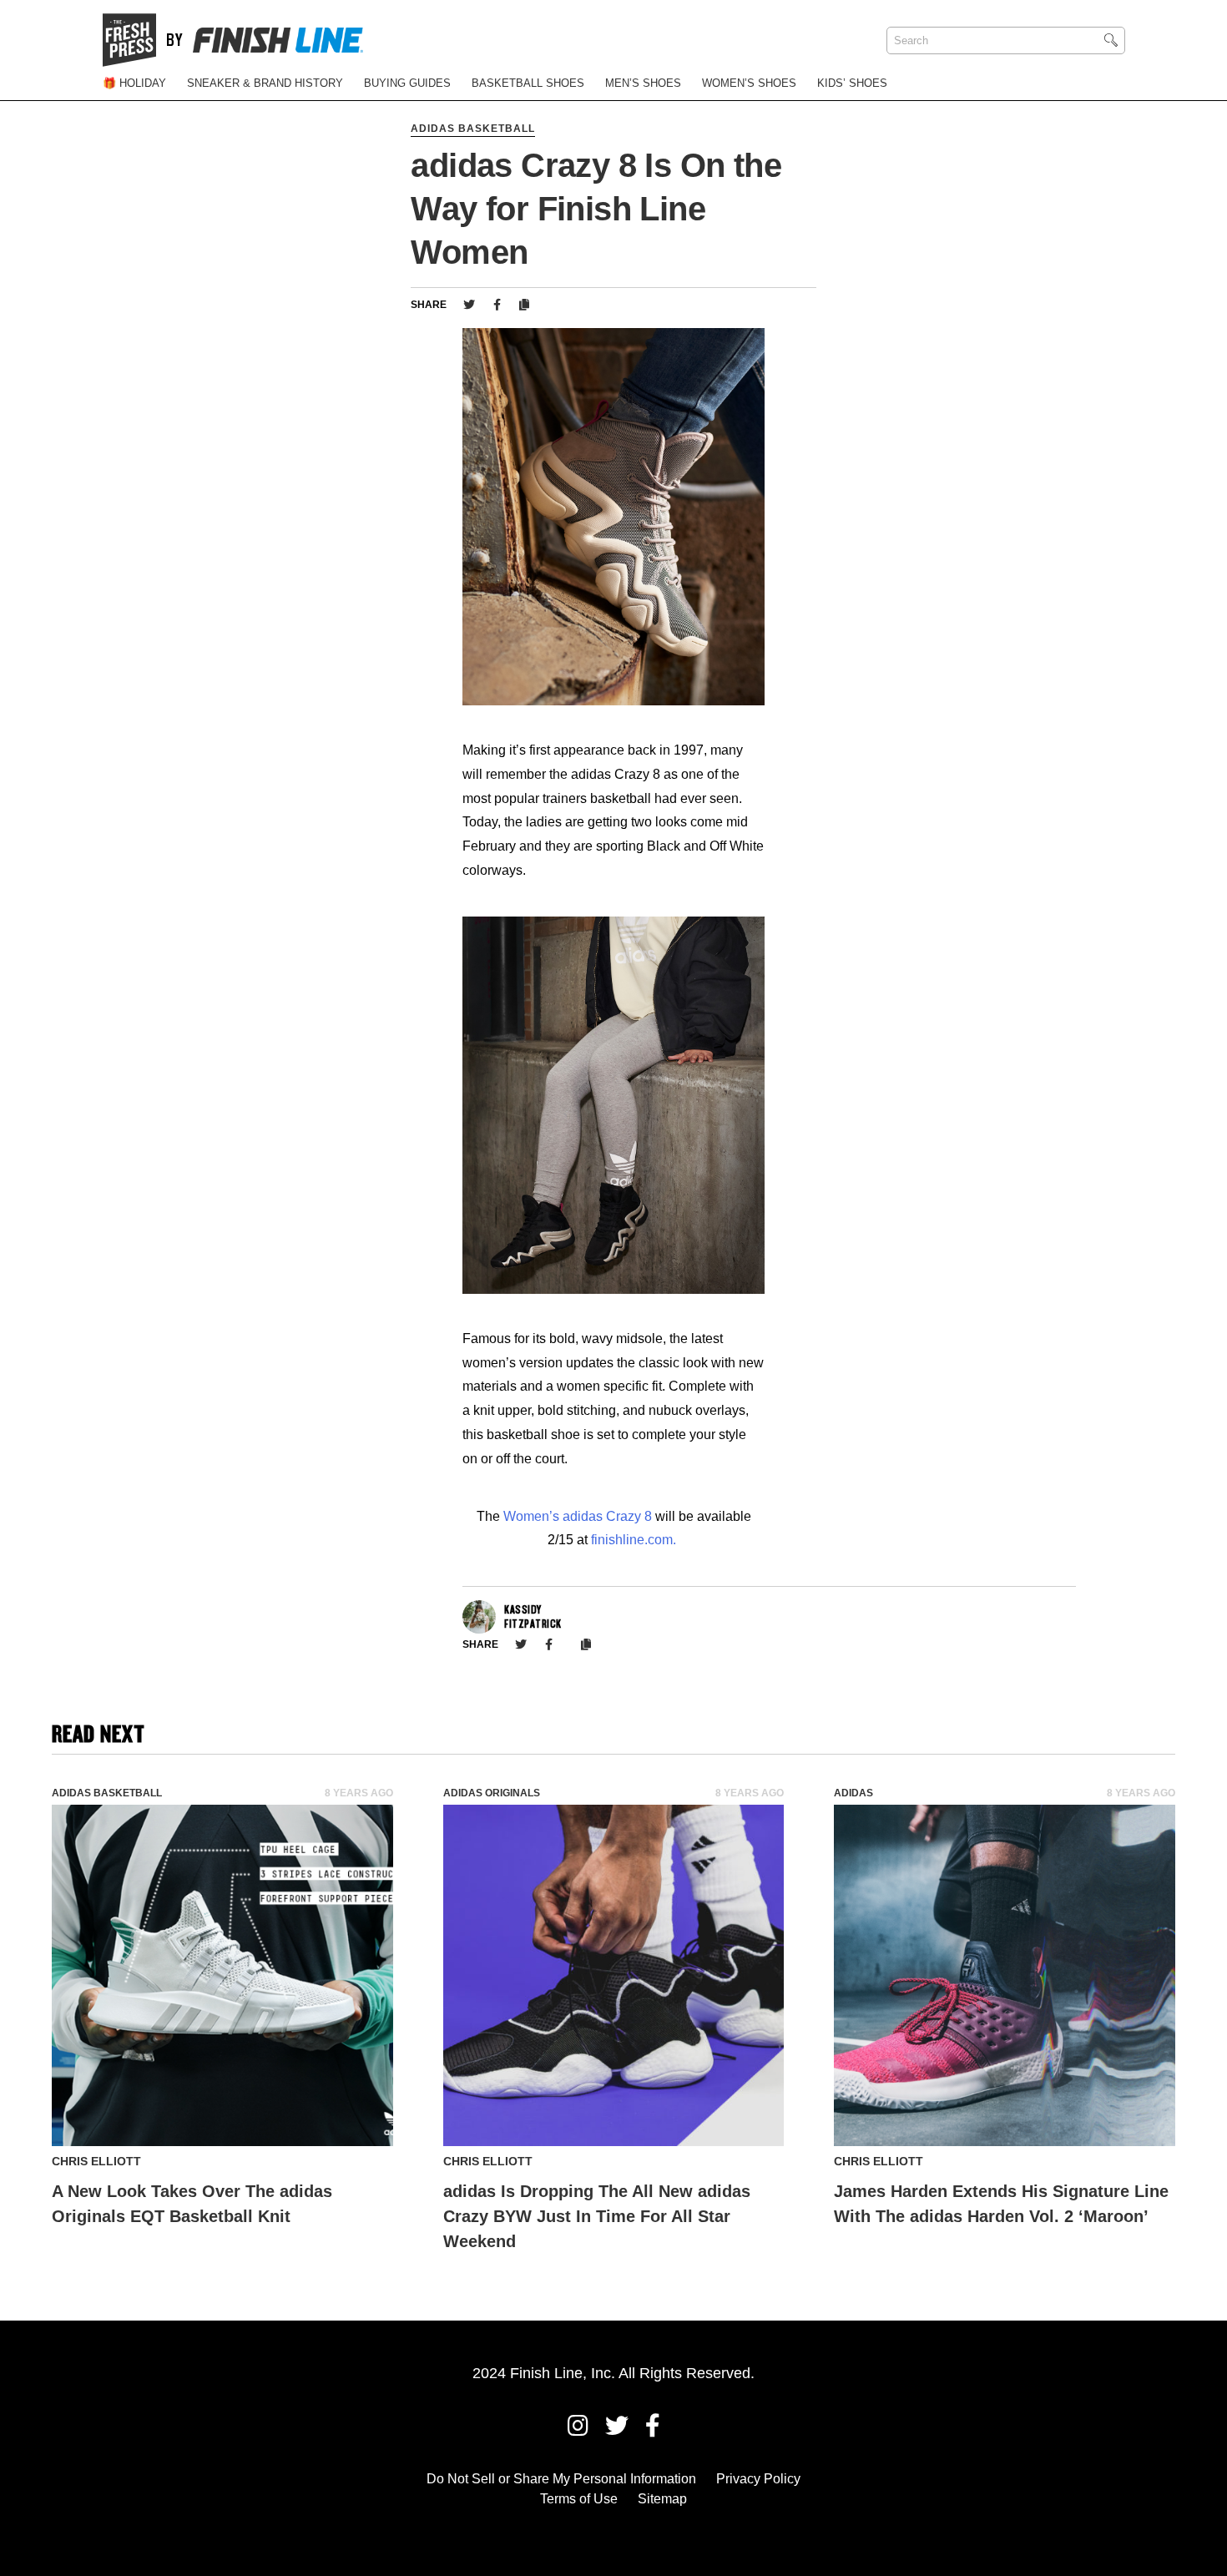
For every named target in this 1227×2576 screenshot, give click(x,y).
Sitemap (662, 2499)
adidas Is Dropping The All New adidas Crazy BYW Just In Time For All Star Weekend (597, 2216)
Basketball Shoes (528, 83)
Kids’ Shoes (852, 83)
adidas (853, 1793)
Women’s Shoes (749, 83)
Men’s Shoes (643, 83)
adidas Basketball (473, 129)
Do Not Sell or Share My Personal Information (561, 2479)
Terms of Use (579, 2499)
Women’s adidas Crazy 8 (579, 1516)
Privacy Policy (758, 2479)
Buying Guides (407, 83)
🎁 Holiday (134, 83)
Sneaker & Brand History (265, 83)
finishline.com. (634, 1540)
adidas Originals (492, 1793)
